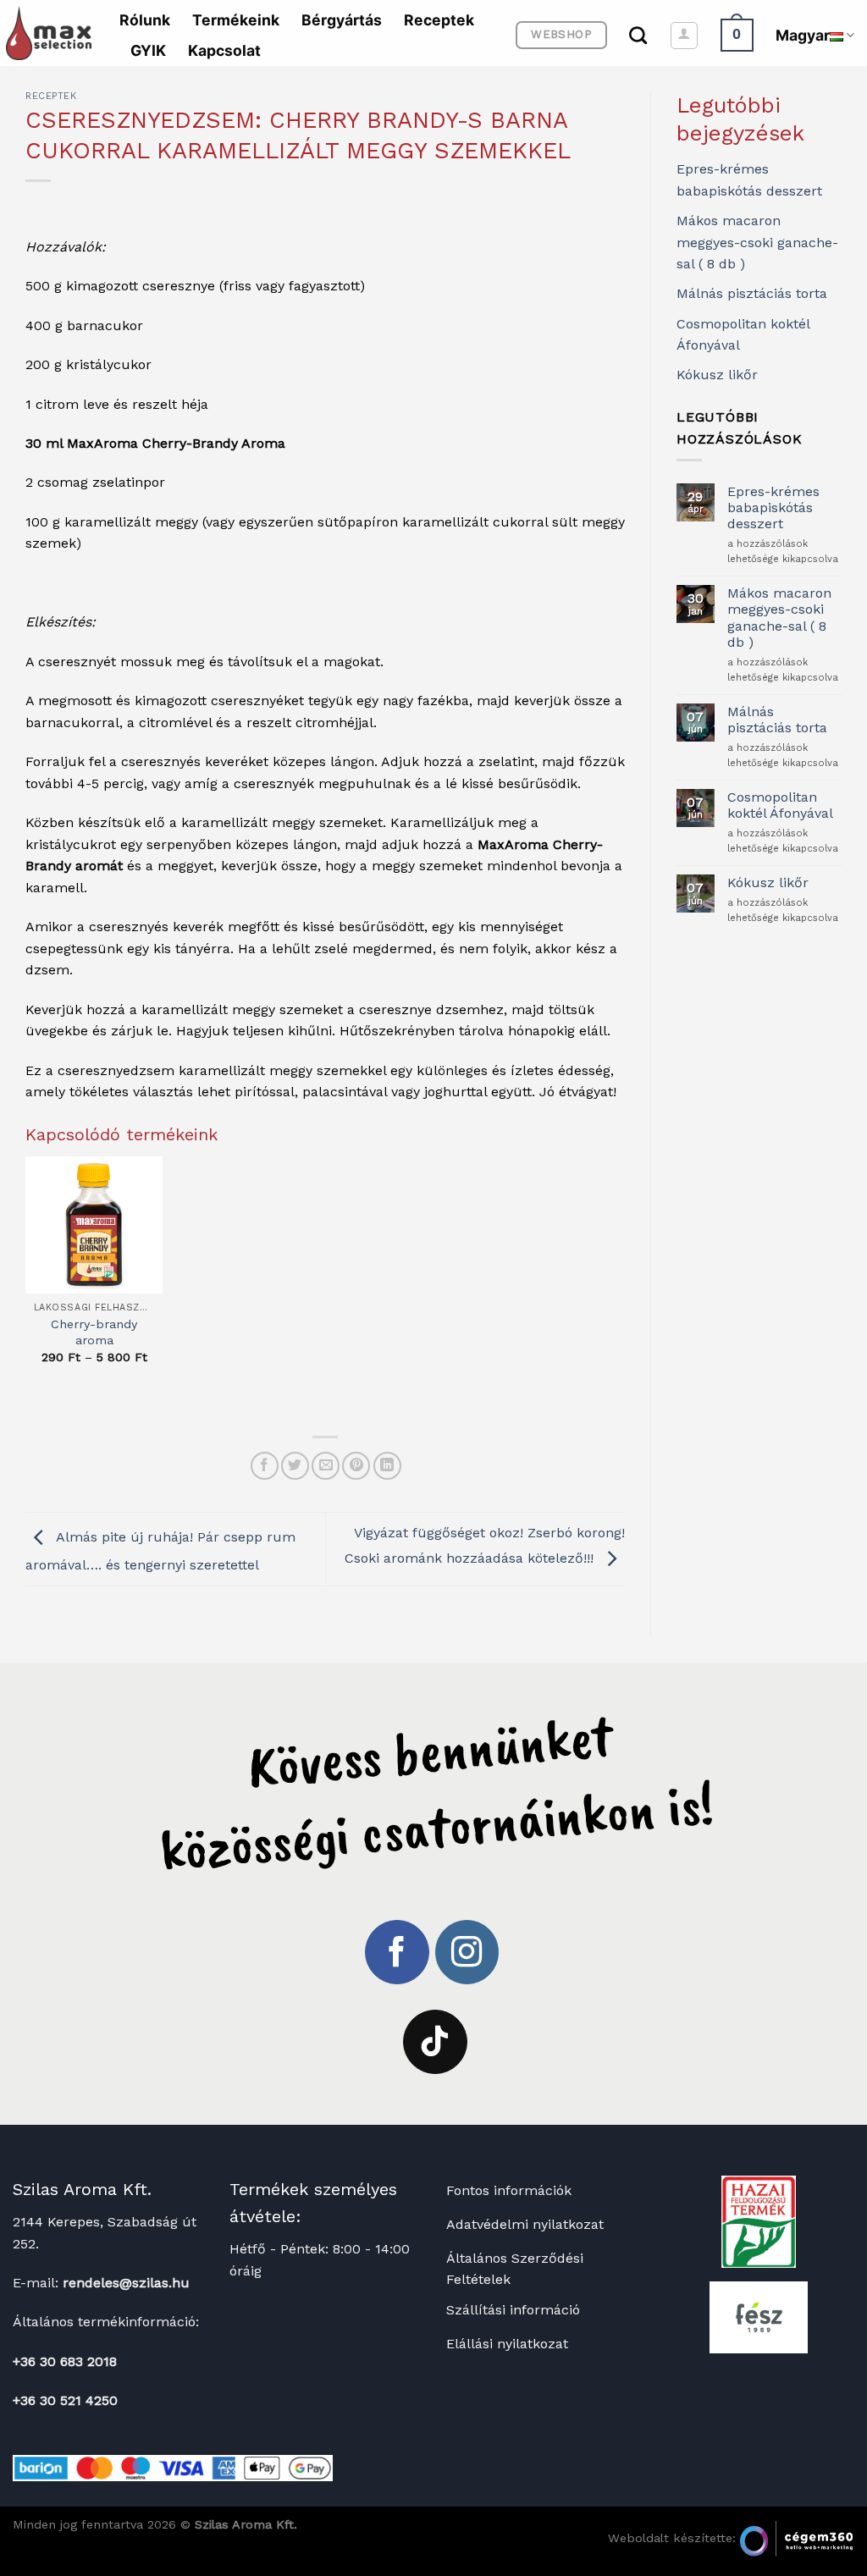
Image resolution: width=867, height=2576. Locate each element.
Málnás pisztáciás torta (752, 293)
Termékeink (236, 20)
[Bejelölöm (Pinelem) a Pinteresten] (356, 1466)
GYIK (148, 50)
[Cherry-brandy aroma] (94, 1225)
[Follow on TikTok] (435, 2042)
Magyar (803, 35)
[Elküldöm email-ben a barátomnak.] (326, 1466)
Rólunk (145, 20)
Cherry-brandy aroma (94, 1332)
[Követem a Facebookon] (397, 1952)
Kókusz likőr (717, 375)
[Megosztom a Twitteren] (295, 1466)
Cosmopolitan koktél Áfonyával (780, 805)
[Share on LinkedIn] (387, 1466)
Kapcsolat (224, 50)
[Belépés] (684, 36)
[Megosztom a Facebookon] (265, 1466)
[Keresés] (638, 35)
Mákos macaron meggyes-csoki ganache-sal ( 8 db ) (757, 242)
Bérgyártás (342, 20)
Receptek (439, 20)
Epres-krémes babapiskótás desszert (773, 507)
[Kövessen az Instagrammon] (467, 1952)
